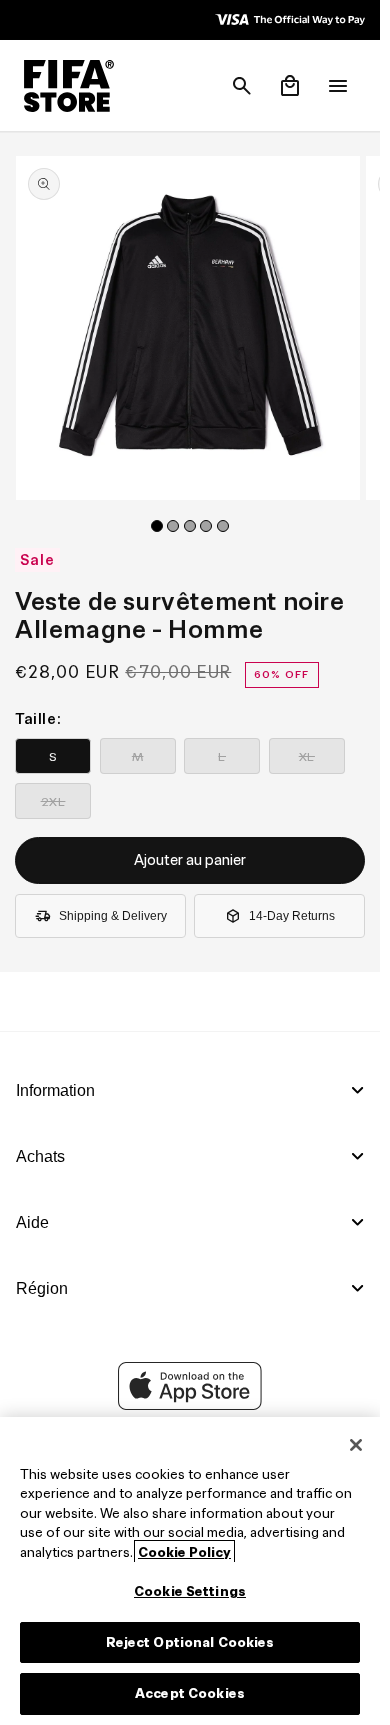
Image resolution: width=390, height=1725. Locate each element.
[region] (190, 1571)
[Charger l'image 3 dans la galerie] (190, 526)
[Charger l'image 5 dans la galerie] (223, 526)
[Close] (356, 1445)
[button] (242, 86)
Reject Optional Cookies (190, 1642)
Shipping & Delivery (113, 916)
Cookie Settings (190, 1591)
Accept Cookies (190, 1693)
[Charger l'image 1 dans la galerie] (157, 526)
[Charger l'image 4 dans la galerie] (206, 526)
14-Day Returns (292, 916)
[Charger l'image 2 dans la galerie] (173, 526)
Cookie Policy (184, 1552)
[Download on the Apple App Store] (190, 1405)
